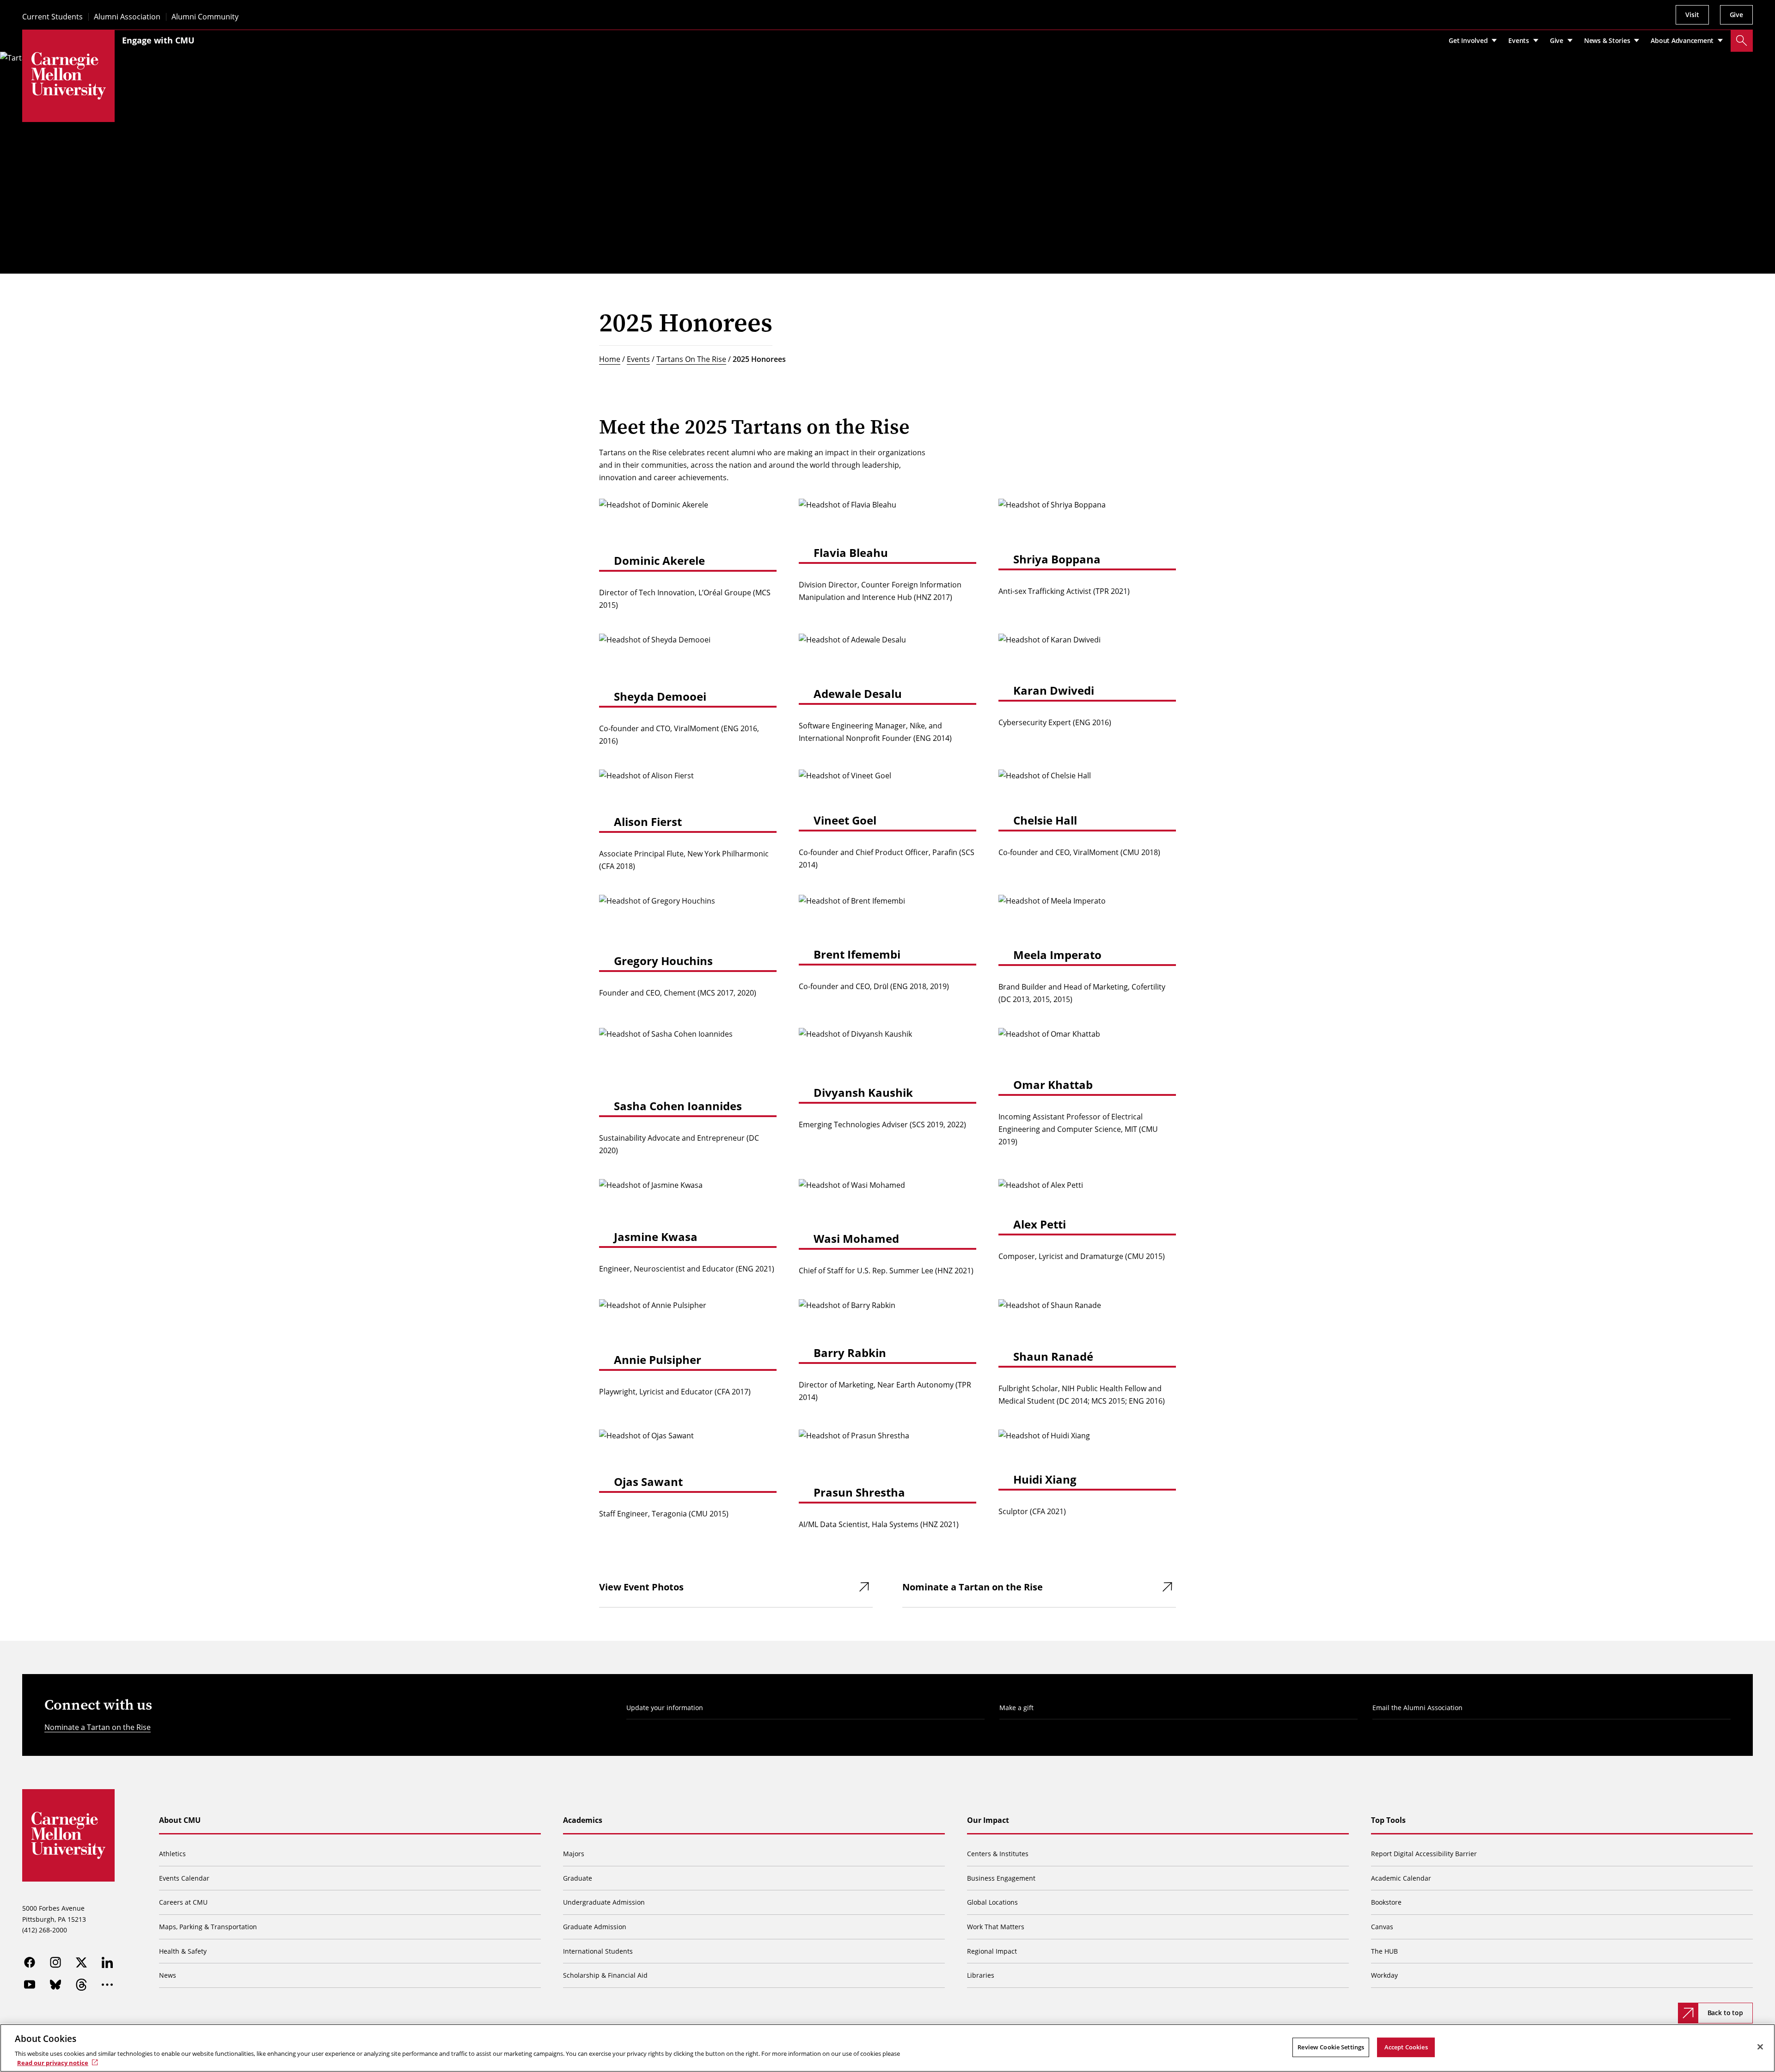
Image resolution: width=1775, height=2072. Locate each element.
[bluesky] (55, 1985)
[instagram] (55, 1962)
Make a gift (1016, 1708)
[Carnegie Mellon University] (68, 76)
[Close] (1760, 2047)
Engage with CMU (158, 40)
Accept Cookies (1406, 2047)
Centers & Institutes (998, 1854)
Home (610, 359)
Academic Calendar (1401, 1878)
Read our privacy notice (53, 2062)
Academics (583, 1820)
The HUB (1384, 1951)
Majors (574, 1854)
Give (1736, 15)
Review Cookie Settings (1331, 2047)
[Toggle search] (1742, 41)
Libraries (981, 1975)
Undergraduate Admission (604, 1902)
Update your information (665, 1708)
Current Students (52, 17)
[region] (887, 2048)
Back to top (1725, 2013)
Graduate (578, 1878)
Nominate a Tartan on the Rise (973, 1587)
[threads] (81, 1985)
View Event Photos (641, 1587)
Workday (1384, 1975)
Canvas (1382, 1927)
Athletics (172, 1854)
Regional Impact (992, 1951)
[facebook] (30, 1962)
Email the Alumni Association (1417, 1708)
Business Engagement (1001, 1878)
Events (638, 359)
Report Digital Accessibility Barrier (1424, 1854)
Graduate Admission (595, 1927)
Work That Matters (996, 1927)
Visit (1692, 15)
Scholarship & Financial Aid (605, 1975)
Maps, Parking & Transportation (208, 1927)
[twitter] (81, 1962)
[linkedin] (107, 1962)
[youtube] (30, 1985)
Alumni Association (127, 17)
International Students (598, 1951)
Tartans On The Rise (691, 359)
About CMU (180, 1820)
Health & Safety (183, 1951)
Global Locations (992, 1902)
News (168, 1975)
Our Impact (988, 1820)
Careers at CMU (183, 1902)
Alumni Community (205, 17)
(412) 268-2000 (45, 1930)
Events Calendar (184, 1878)
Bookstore (1386, 1902)
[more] (107, 1985)
